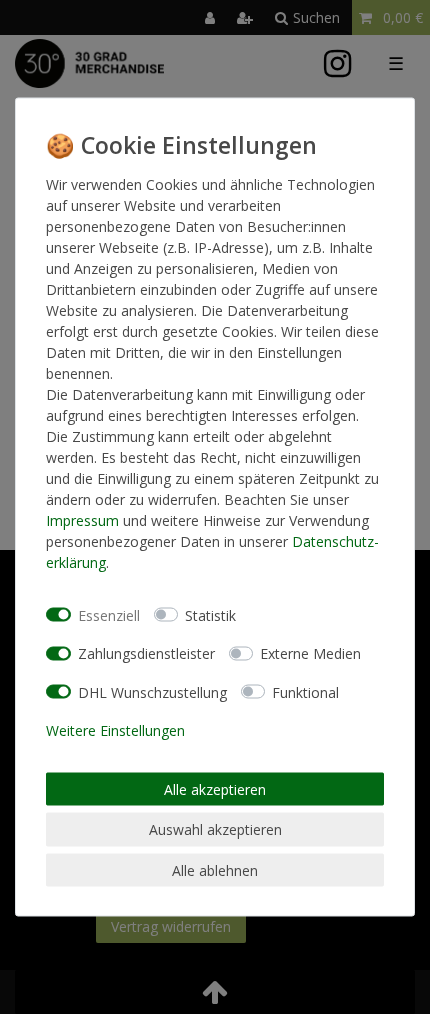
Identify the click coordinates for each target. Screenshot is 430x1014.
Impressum (82, 520)
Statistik (210, 614)
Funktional (305, 691)
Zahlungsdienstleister (146, 653)
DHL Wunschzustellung (152, 691)
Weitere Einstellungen (115, 730)
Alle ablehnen (215, 869)
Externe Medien (310, 653)
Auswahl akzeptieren (215, 829)
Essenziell (109, 614)
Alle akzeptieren (215, 788)
